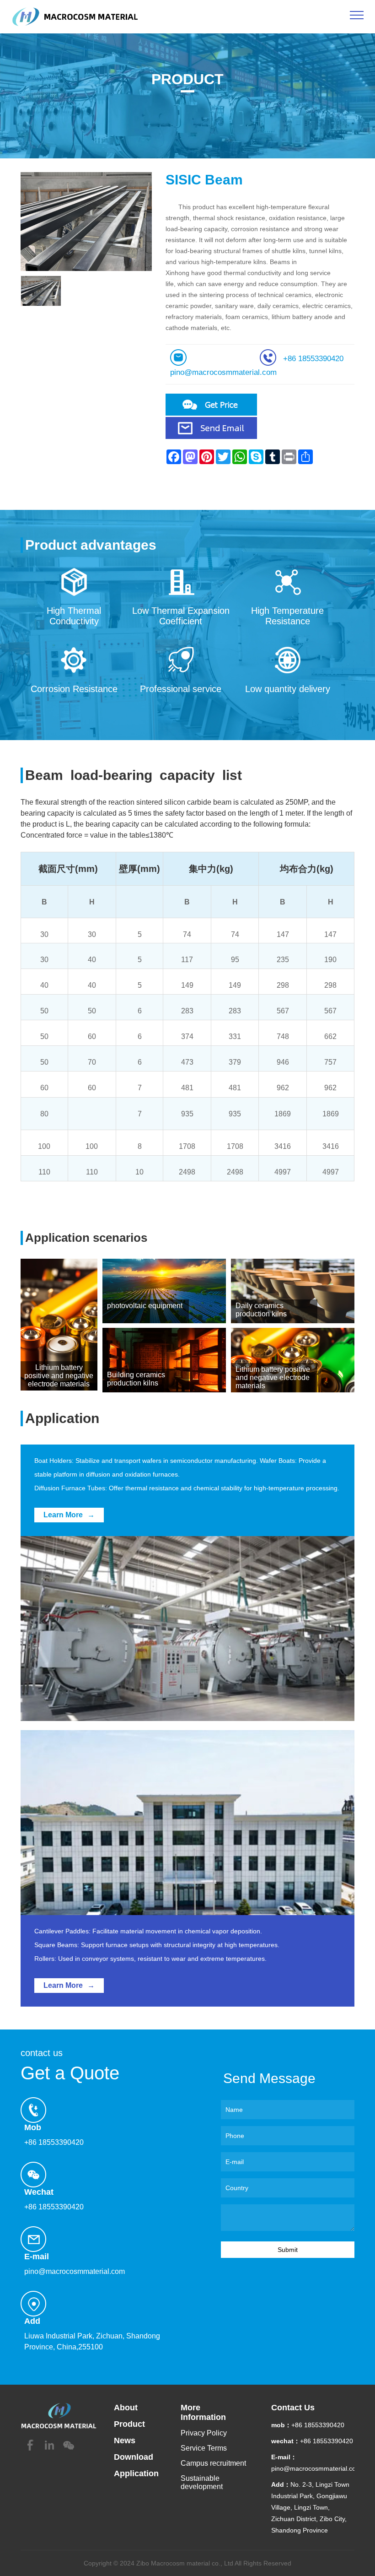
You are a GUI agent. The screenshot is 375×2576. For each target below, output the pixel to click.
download (134, 2457)
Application (136, 2473)
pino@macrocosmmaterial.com (223, 372)
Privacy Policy (204, 2433)
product (129, 2424)
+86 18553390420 (313, 359)
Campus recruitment (213, 2463)
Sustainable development (202, 2482)
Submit (288, 2250)
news (125, 2441)
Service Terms (204, 2448)
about (126, 2408)
